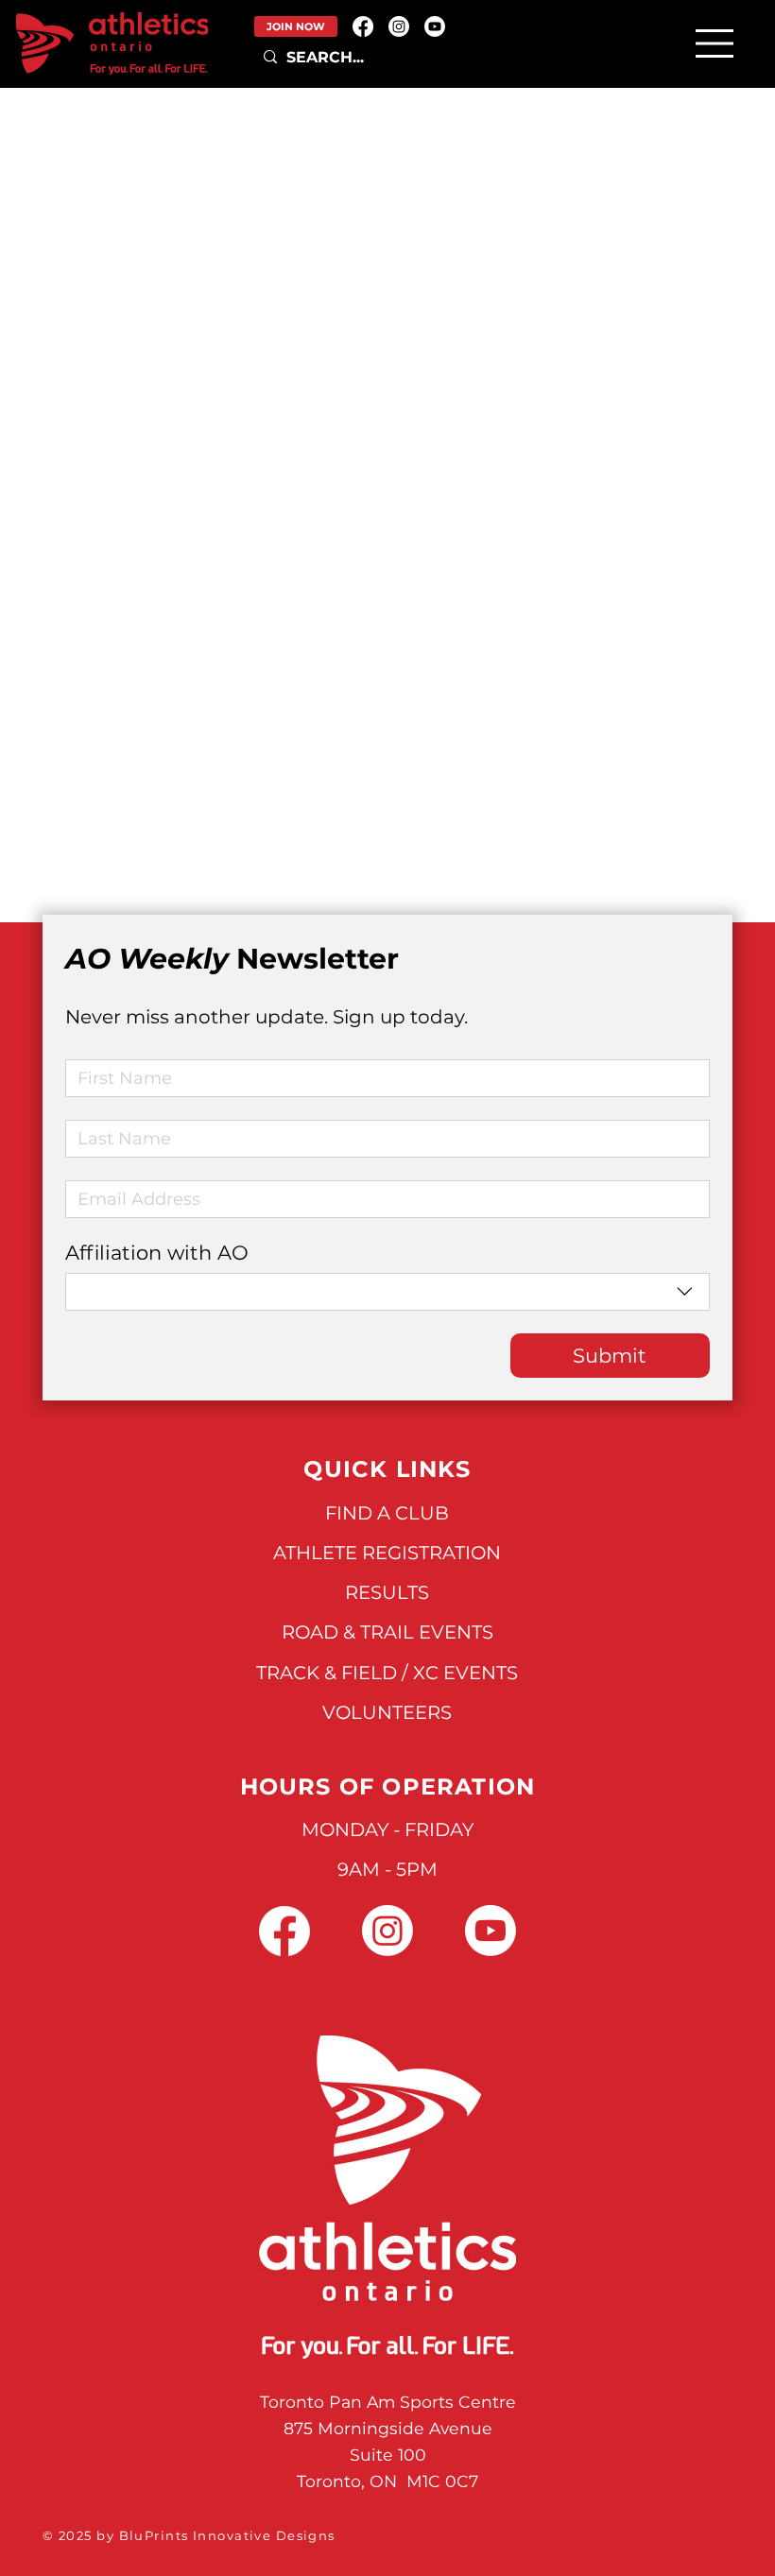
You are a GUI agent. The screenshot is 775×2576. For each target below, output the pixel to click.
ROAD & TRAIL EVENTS (387, 1632)
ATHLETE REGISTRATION (387, 1553)
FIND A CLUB (387, 1513)
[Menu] (715, 43)
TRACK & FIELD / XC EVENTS (387, 1673)
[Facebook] (363, 26)
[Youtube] (435, 26)
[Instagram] (399, 26)
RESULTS (387, 1592)
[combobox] (387, 1292)
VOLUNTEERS (387, 1712)
